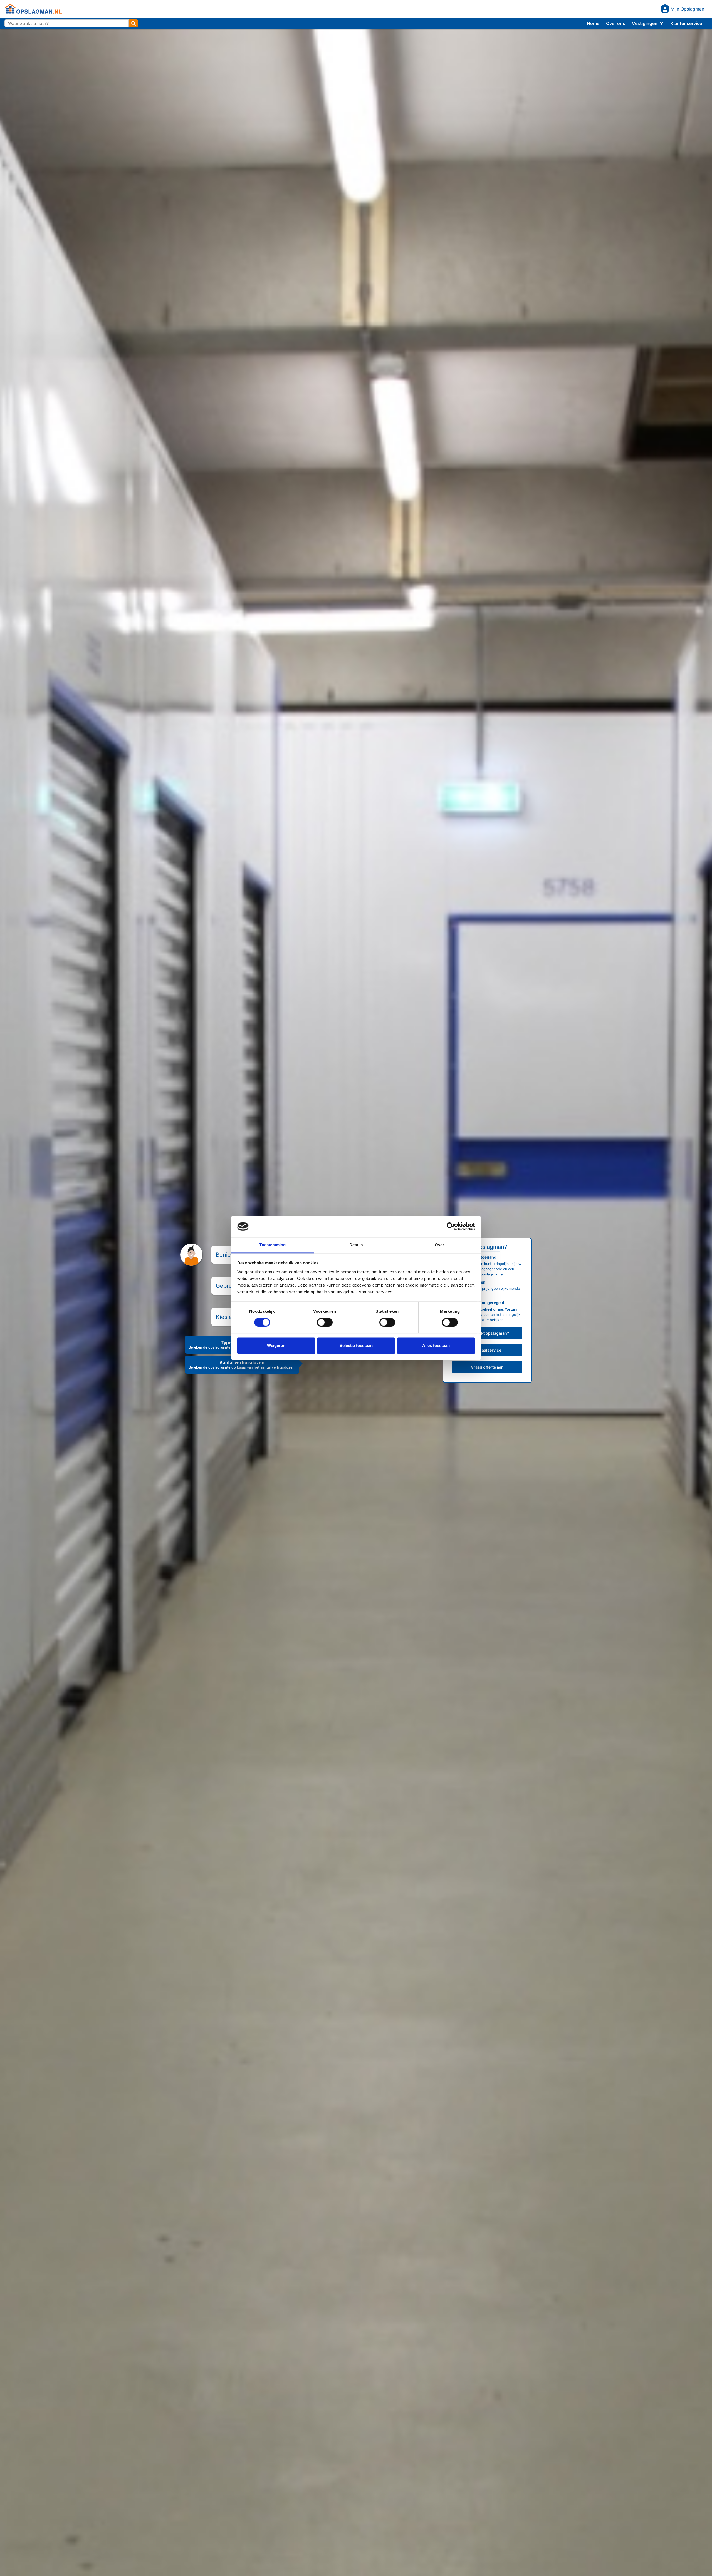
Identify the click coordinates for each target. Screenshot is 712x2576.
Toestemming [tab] (272, 1245)
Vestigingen (645, 23)
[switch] (325, 1322)
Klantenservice (686, 23)
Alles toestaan (436, 1345)
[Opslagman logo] (33, 9)
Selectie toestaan (356, 1345)
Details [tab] (356, 1245)
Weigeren (276, 1345)
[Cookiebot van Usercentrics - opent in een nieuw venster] (451, 1227)
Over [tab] (439, 1245)
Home (593, 23)
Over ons (616, 23)
